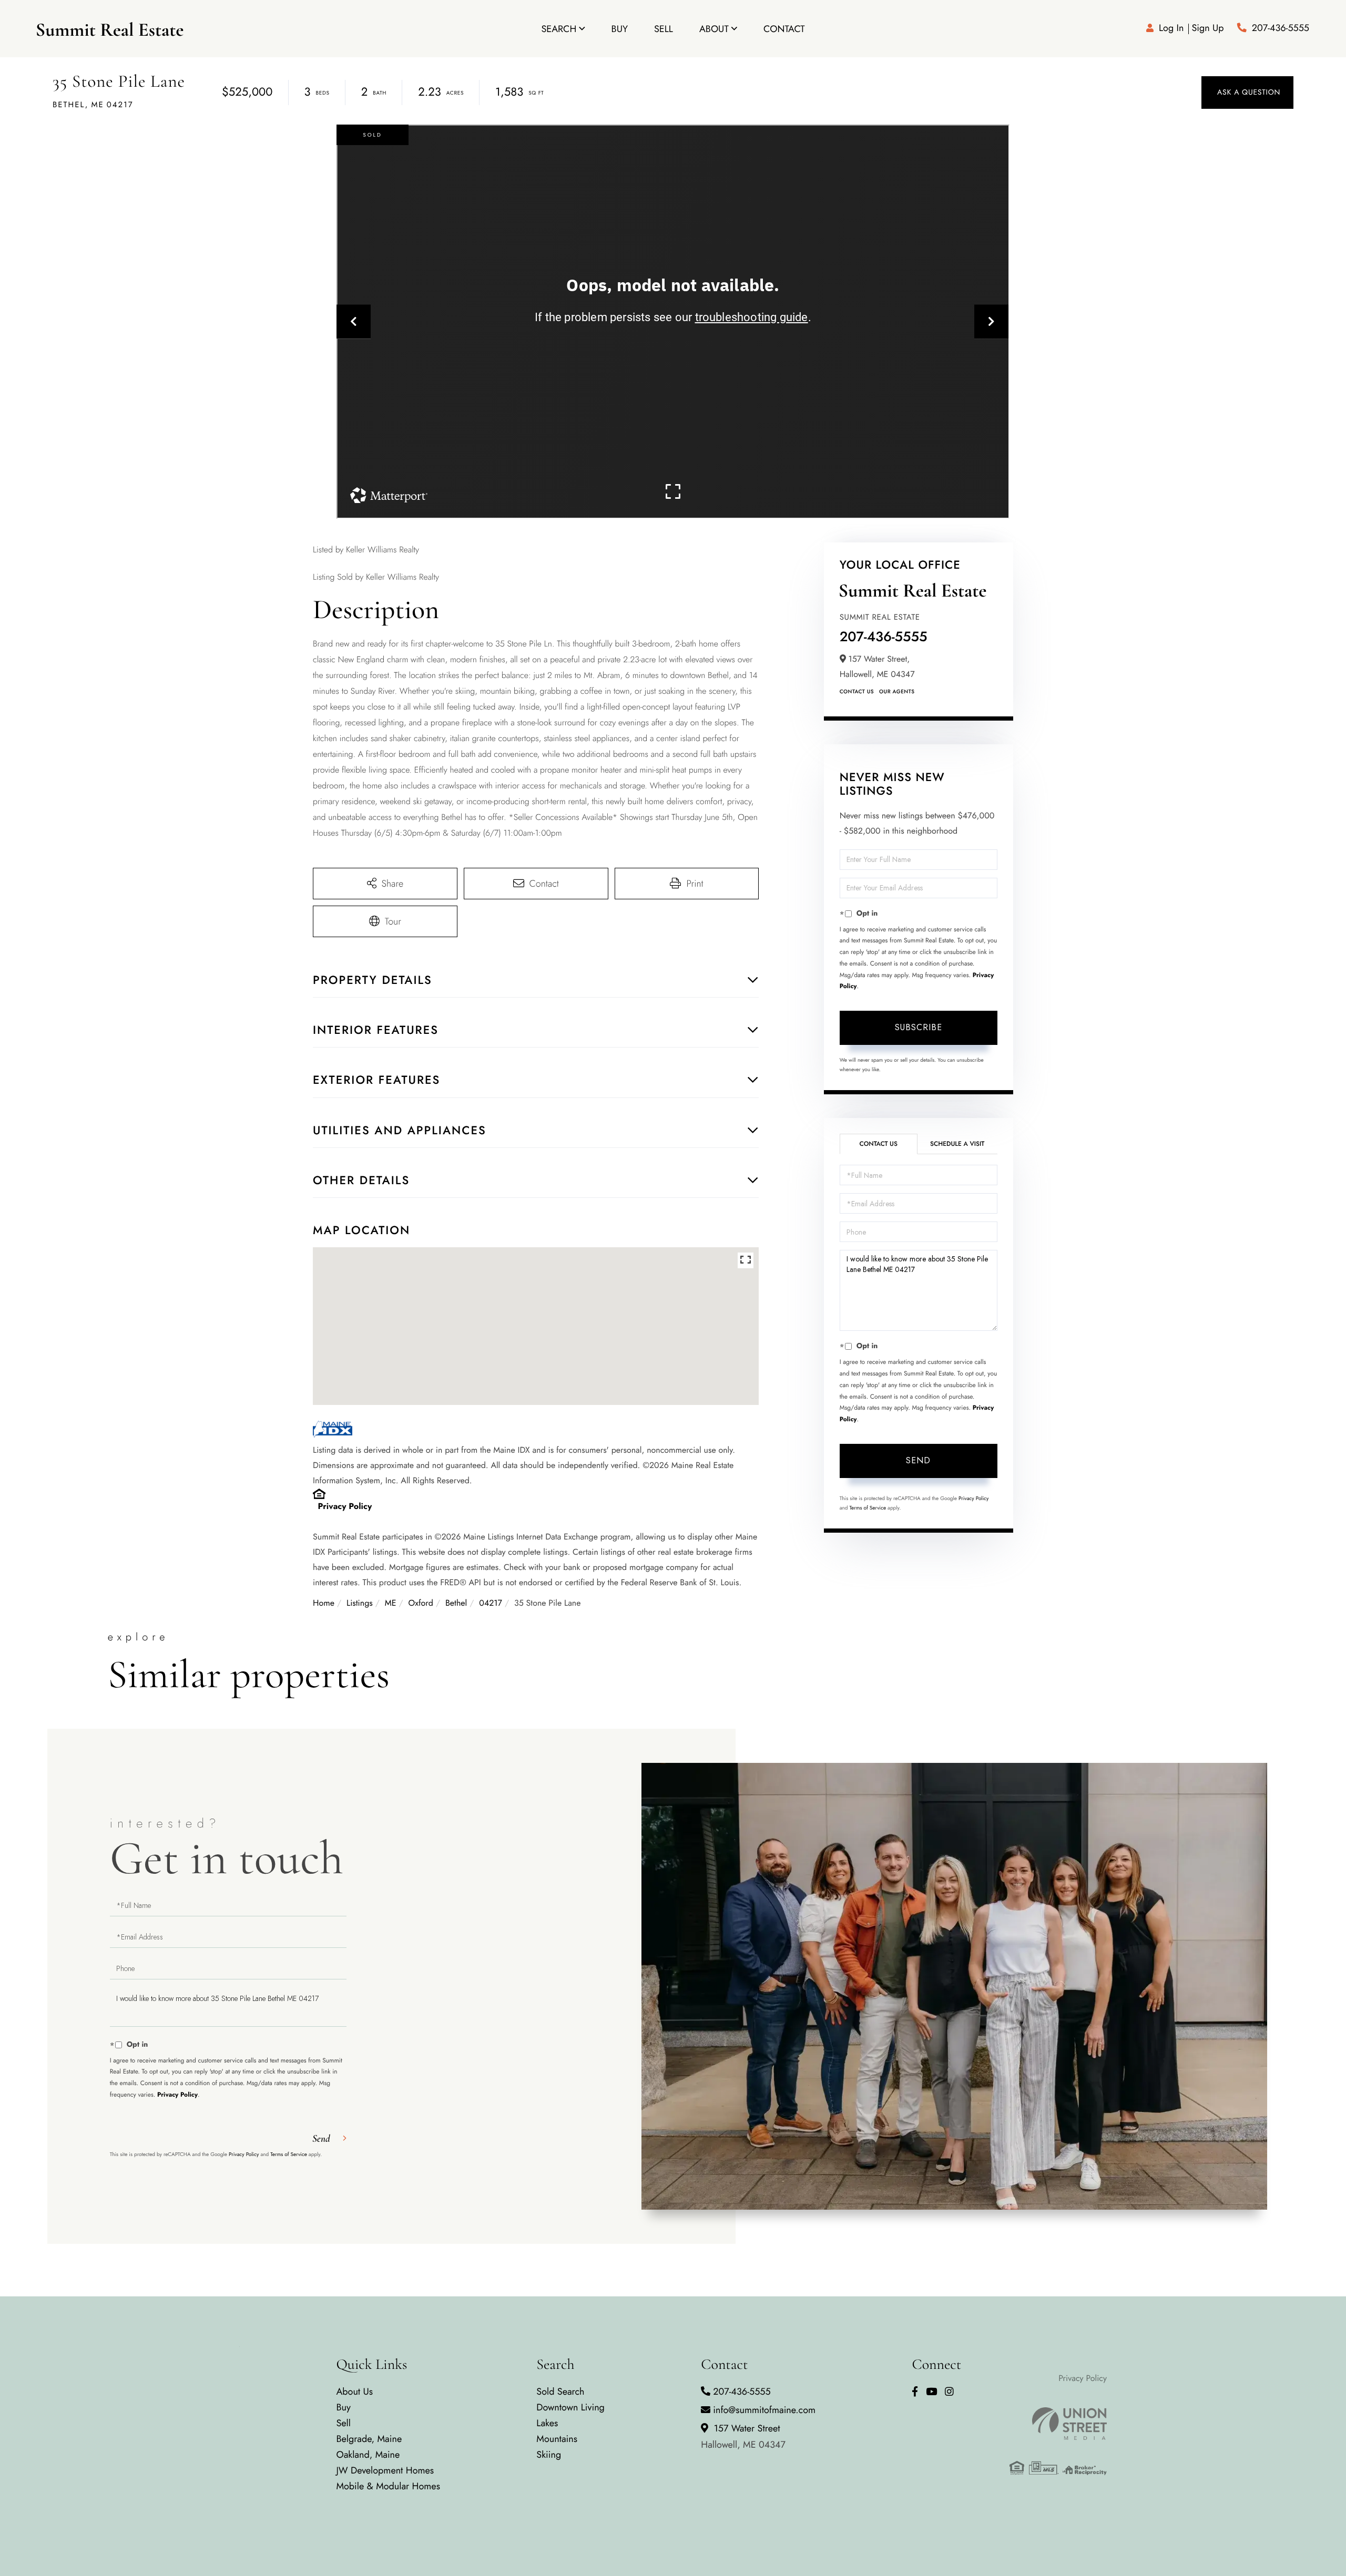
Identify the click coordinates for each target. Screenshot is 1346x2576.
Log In (1171, 28)
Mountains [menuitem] (557, 2439)
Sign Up (1207, 28)
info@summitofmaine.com (764, 2410)
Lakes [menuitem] (547, 2423)
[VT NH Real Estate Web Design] (1058, 2424)
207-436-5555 (1281, 28)
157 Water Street (743, 2436)
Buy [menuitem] (620, 29)
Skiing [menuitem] (549, 2455)
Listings (360, 1603)
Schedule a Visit (957, 1144)
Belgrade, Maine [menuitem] (369, 2439)
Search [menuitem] (559, 29)
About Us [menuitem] (354, 2392)
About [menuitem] (714, 29)
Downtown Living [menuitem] (570, 2407)
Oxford (421, 1603)
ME (391, 1603)
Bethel (456, 1603)
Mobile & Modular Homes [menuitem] (388, 2486)
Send (918, 1460)
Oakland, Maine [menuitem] (368, 2455)
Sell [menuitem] (664, 29)
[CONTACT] (1247, 93)
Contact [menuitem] (784, 29)
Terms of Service (868, 1508)
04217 (491, 1603)
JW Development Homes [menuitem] (385, 2470)
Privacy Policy (345, 1507)
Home (324, 1603)
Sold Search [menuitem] (560, 2392)
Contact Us (857, 691)
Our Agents (897, 691)
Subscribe (919, 1027)
